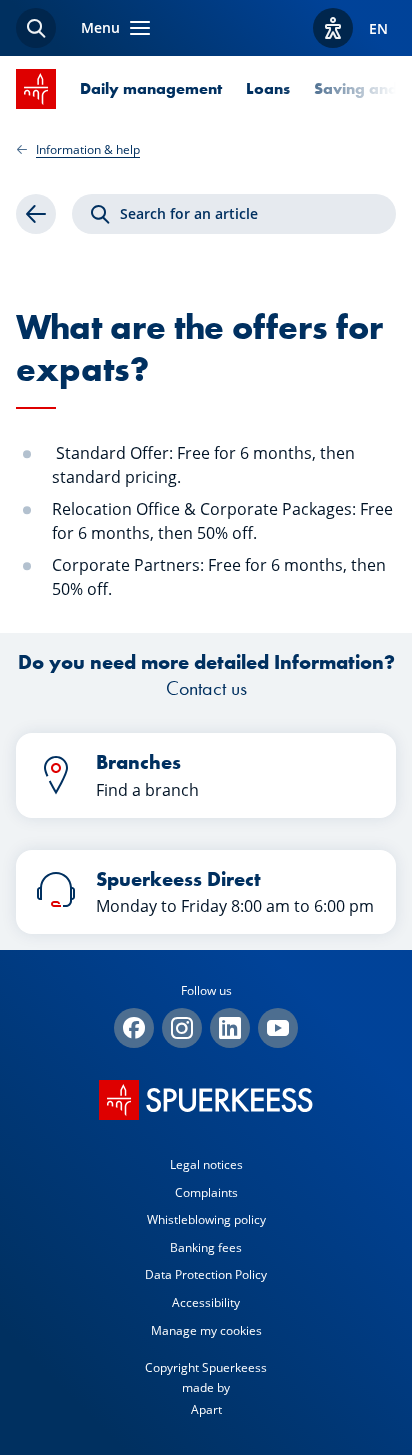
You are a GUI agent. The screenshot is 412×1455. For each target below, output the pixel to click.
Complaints (206, 1192)
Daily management (151, 88)
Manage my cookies (206, 1330)
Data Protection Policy (206, 1274)
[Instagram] (182, 1028)
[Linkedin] (230, 1028)
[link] (36, 214)
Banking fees (206, 1247)
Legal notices (206, 1164)
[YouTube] (278, 1028)
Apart (206, 1409)
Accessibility (206, 1302)
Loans (268, 88)
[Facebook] (134, 1028)
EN (378, 28)
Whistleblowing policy (206, 1219)
